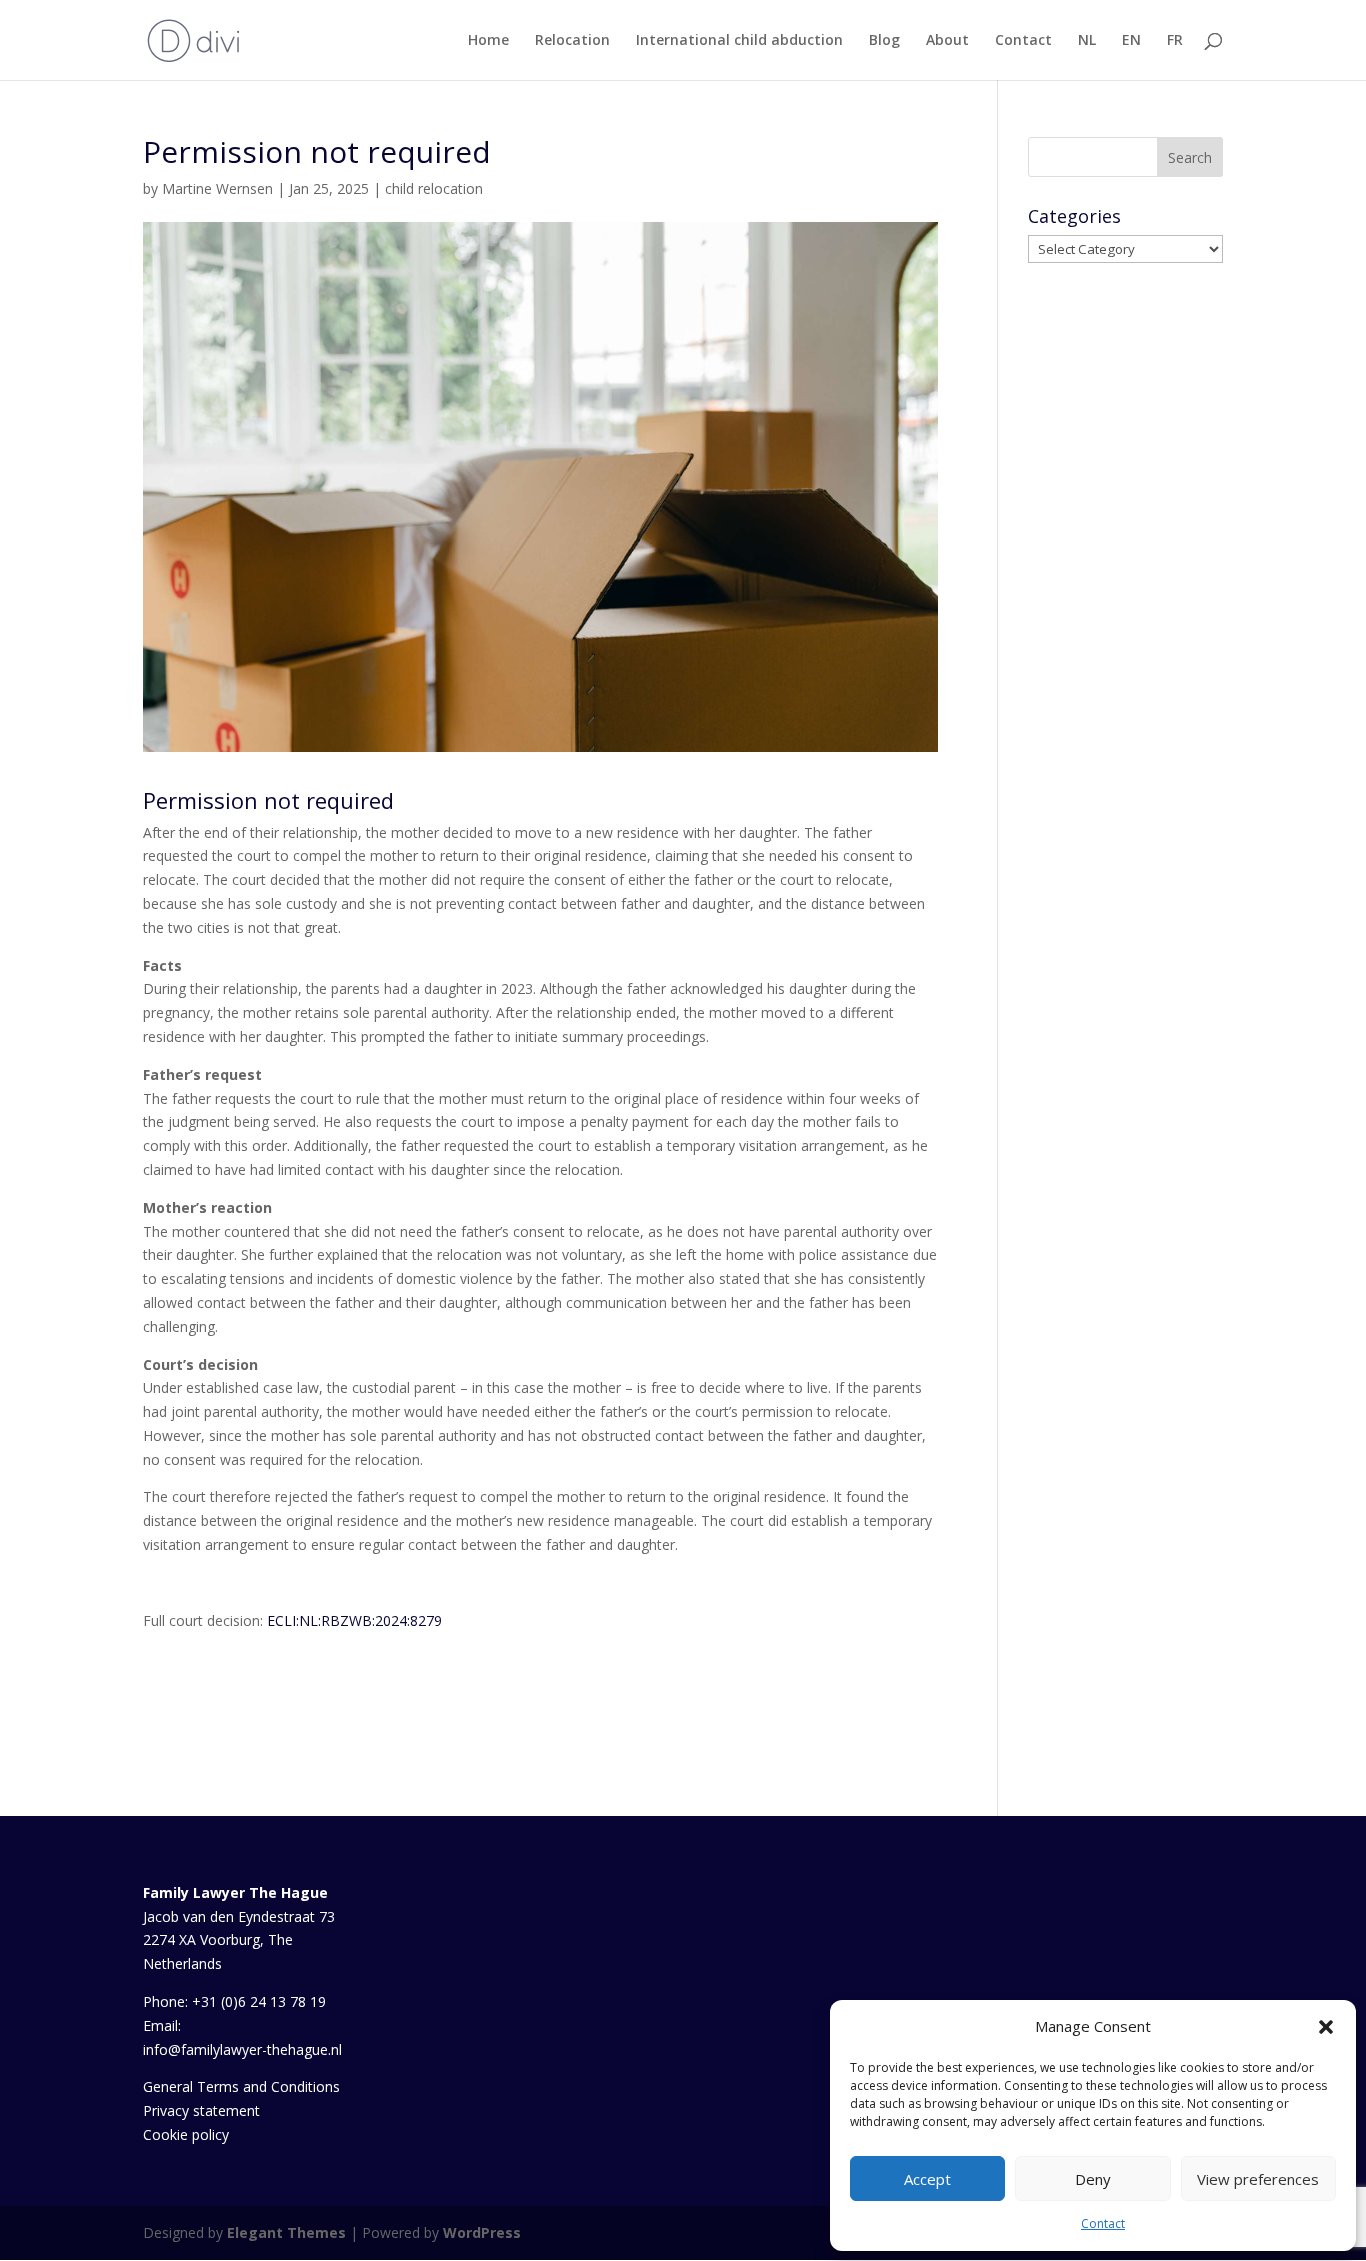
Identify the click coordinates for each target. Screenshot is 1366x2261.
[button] (1326, 2027)
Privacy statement (201, 2110)
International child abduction (739, 41)
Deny (1093, 2179)
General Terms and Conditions (241, 2086)
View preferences (1258, 2179)
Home (488, 41)
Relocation (572, 41)
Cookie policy (186, 2134)
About (947, 41)
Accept (927, 2179)
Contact (1103, 2223)
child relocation (434, 188)
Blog (884, 41)
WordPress (482, 2232)
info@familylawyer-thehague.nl (242, 2049)
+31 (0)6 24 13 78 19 (259, 2001)
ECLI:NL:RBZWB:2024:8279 (354, 1620)
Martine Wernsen (217, 188)
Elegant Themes (286, 2232)
